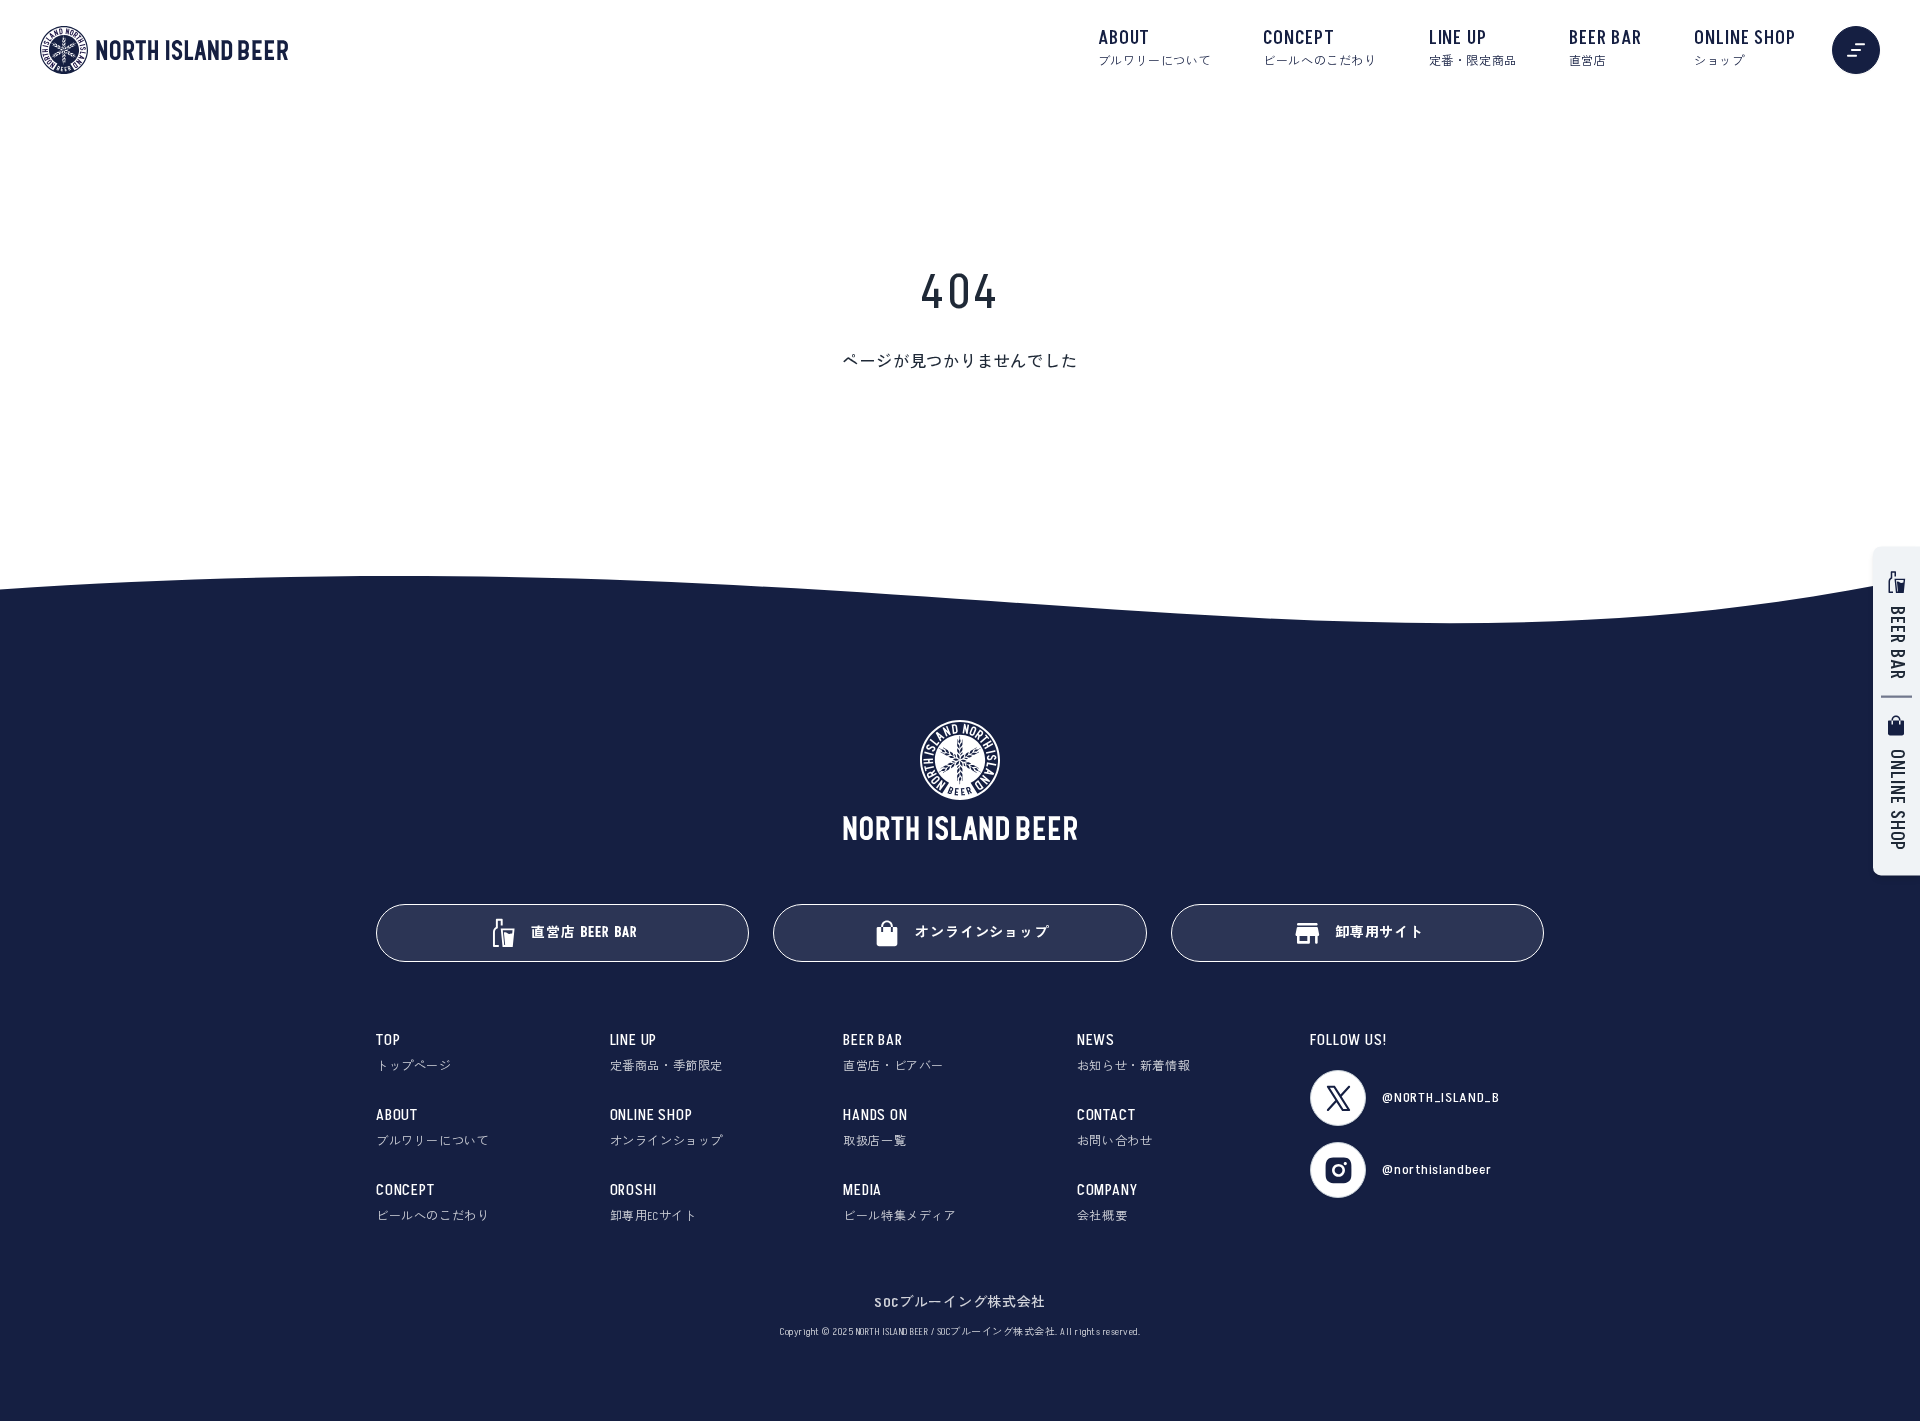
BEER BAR (1605, 48)
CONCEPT (1319, 48)
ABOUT (1154, 48)
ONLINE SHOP (1745, 48)
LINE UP (1473, 48)
